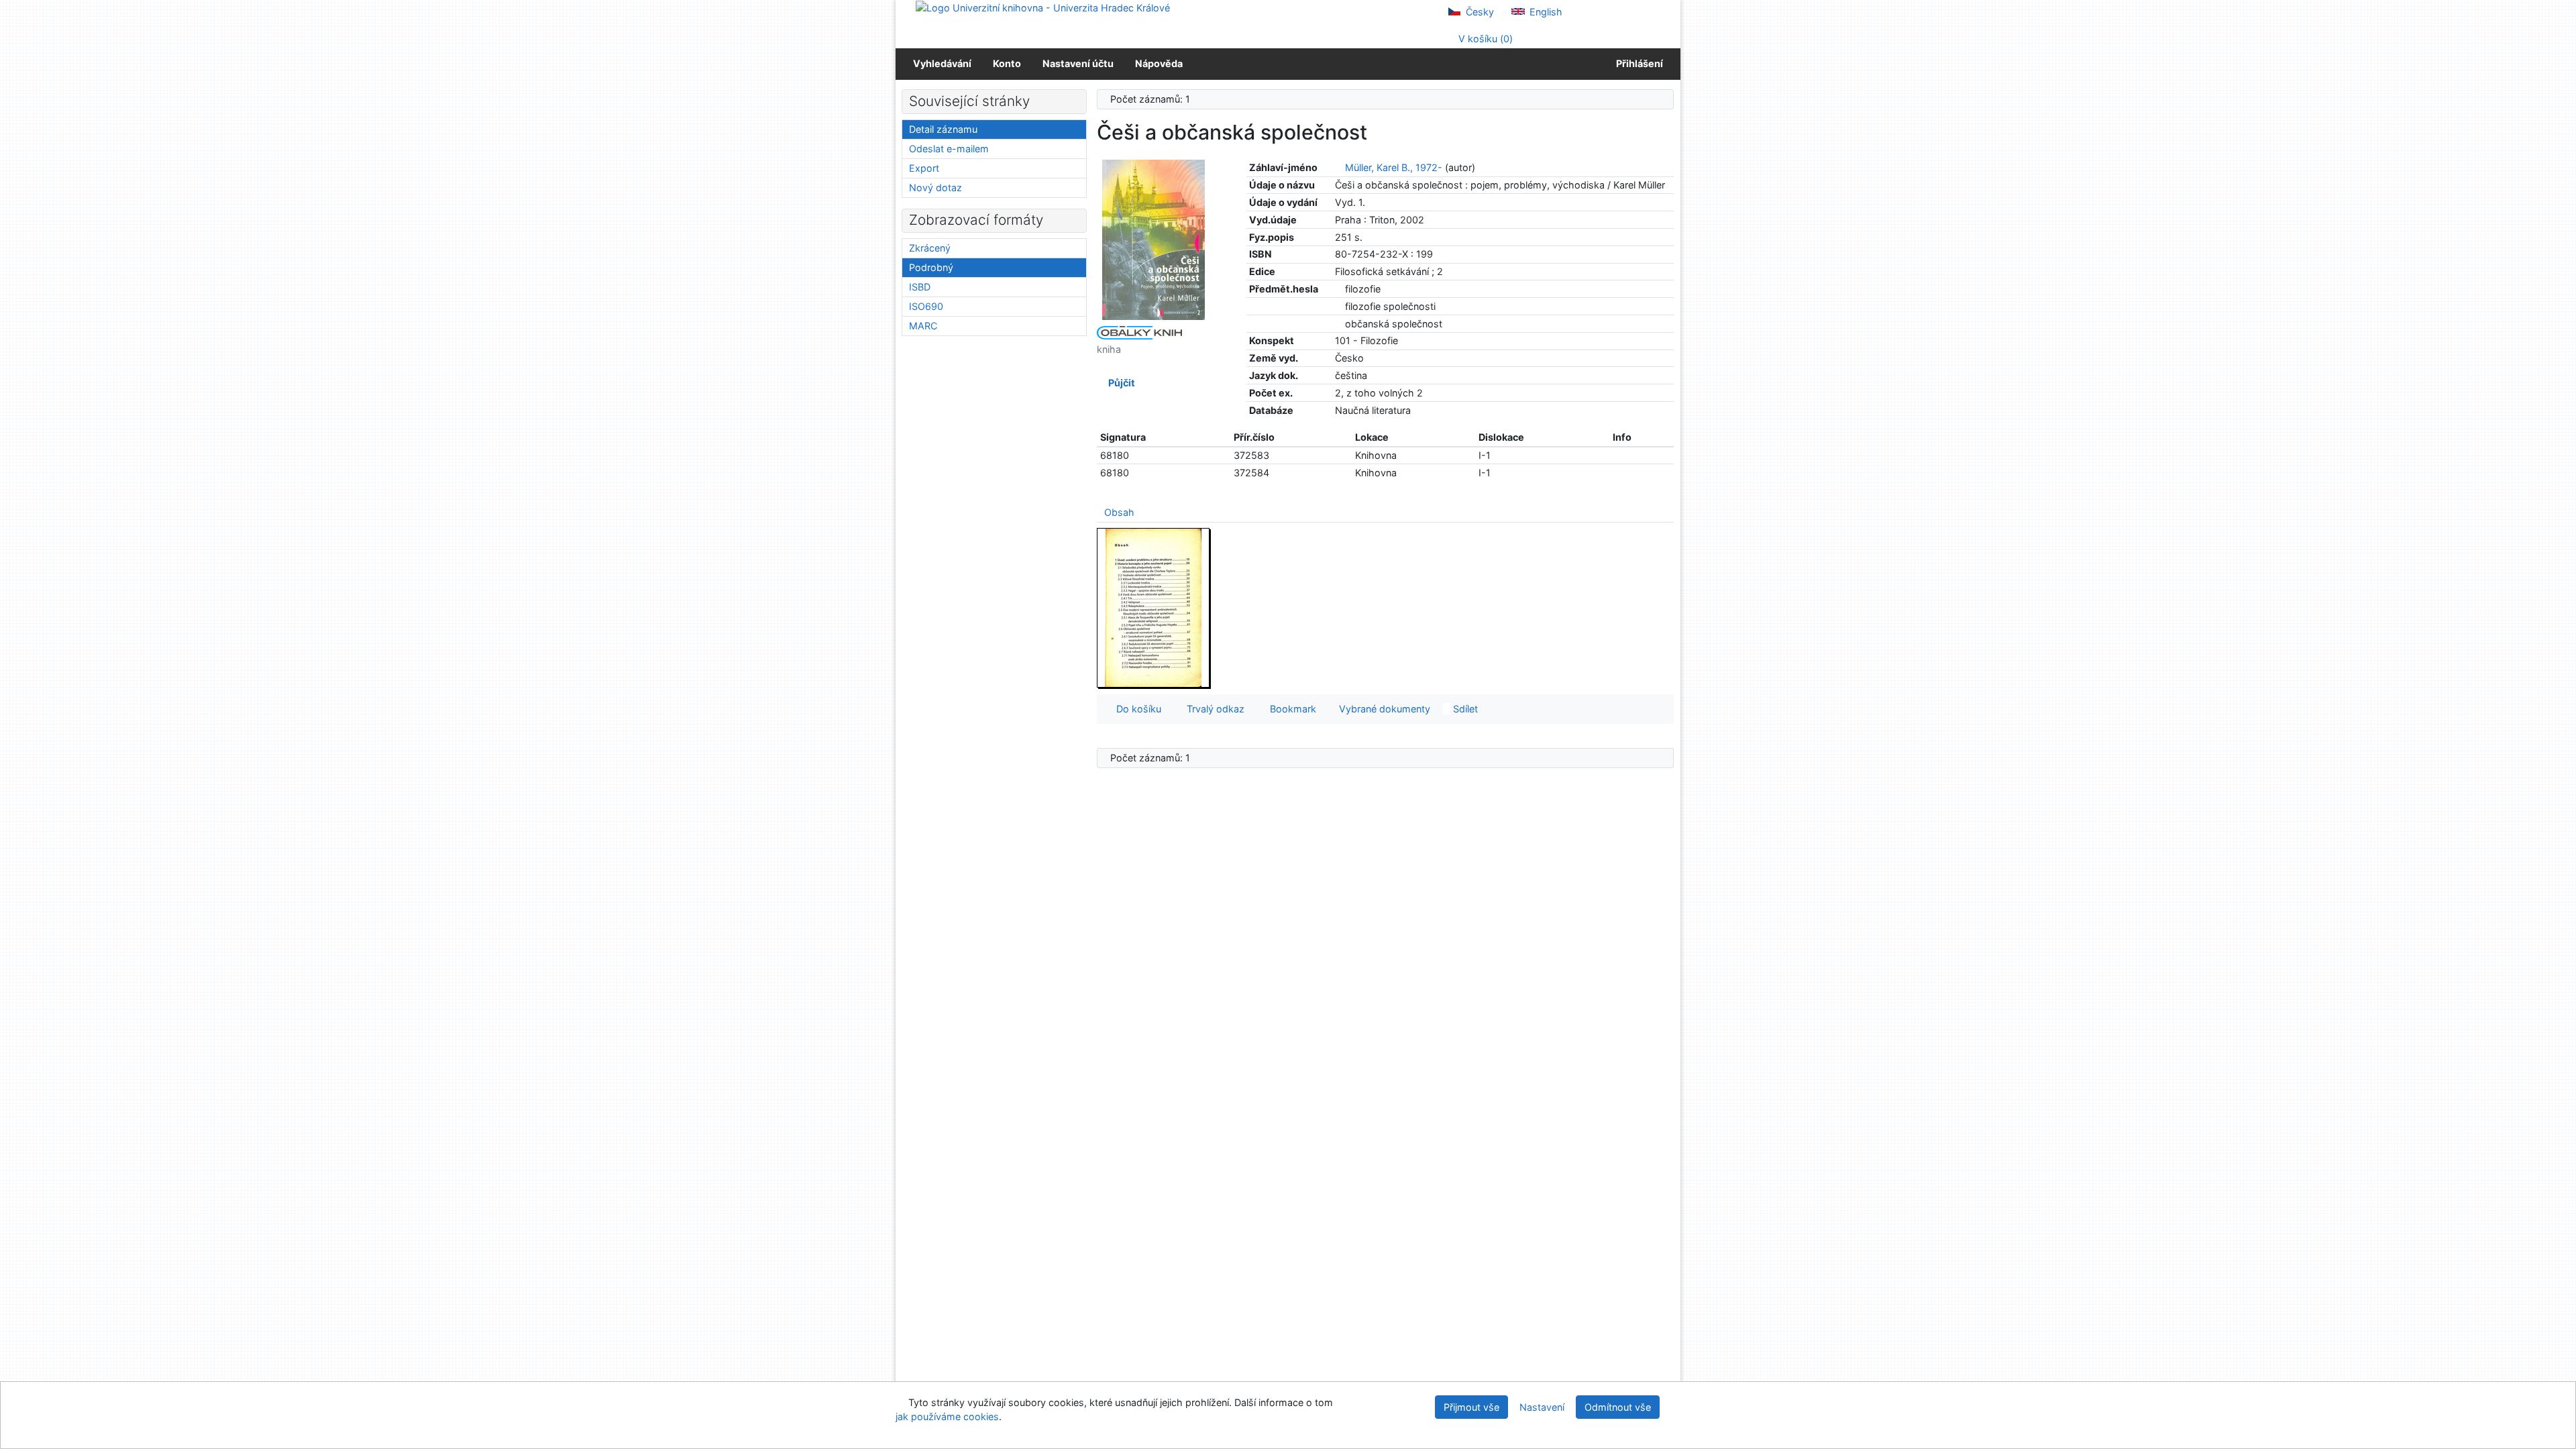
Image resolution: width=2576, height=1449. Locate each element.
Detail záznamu (943, 129)
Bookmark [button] (1290, 709)
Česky (1479, 12)
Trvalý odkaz (1213, 709)
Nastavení (1542, 1407)
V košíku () (1484, 39)
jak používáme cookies (947, 1416)
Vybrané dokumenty (1383, 709)
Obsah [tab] (1119, 512)
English (1545, 12)
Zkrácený (930, 248)
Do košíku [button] (1136, 709)
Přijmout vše (1471, 1407)
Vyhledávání (942, 63)
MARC (923, 326)
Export (924, 168)
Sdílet (1464, 709)
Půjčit (1120, 383)
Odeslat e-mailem (949, 149)
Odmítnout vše (1618, 1407)
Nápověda (1159, 63)
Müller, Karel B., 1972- (1394, 167)
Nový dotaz (935, 187)
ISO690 (926, 306)
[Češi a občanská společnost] (1154, 239)
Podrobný (931, 267)
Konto (1007, 63)
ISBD (920, 287)
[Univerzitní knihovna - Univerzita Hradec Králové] (1043, 7)
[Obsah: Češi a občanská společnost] (1154, 607)
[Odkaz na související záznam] (1339, 167)
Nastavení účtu (1078, 63)
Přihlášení (1638, 63)
